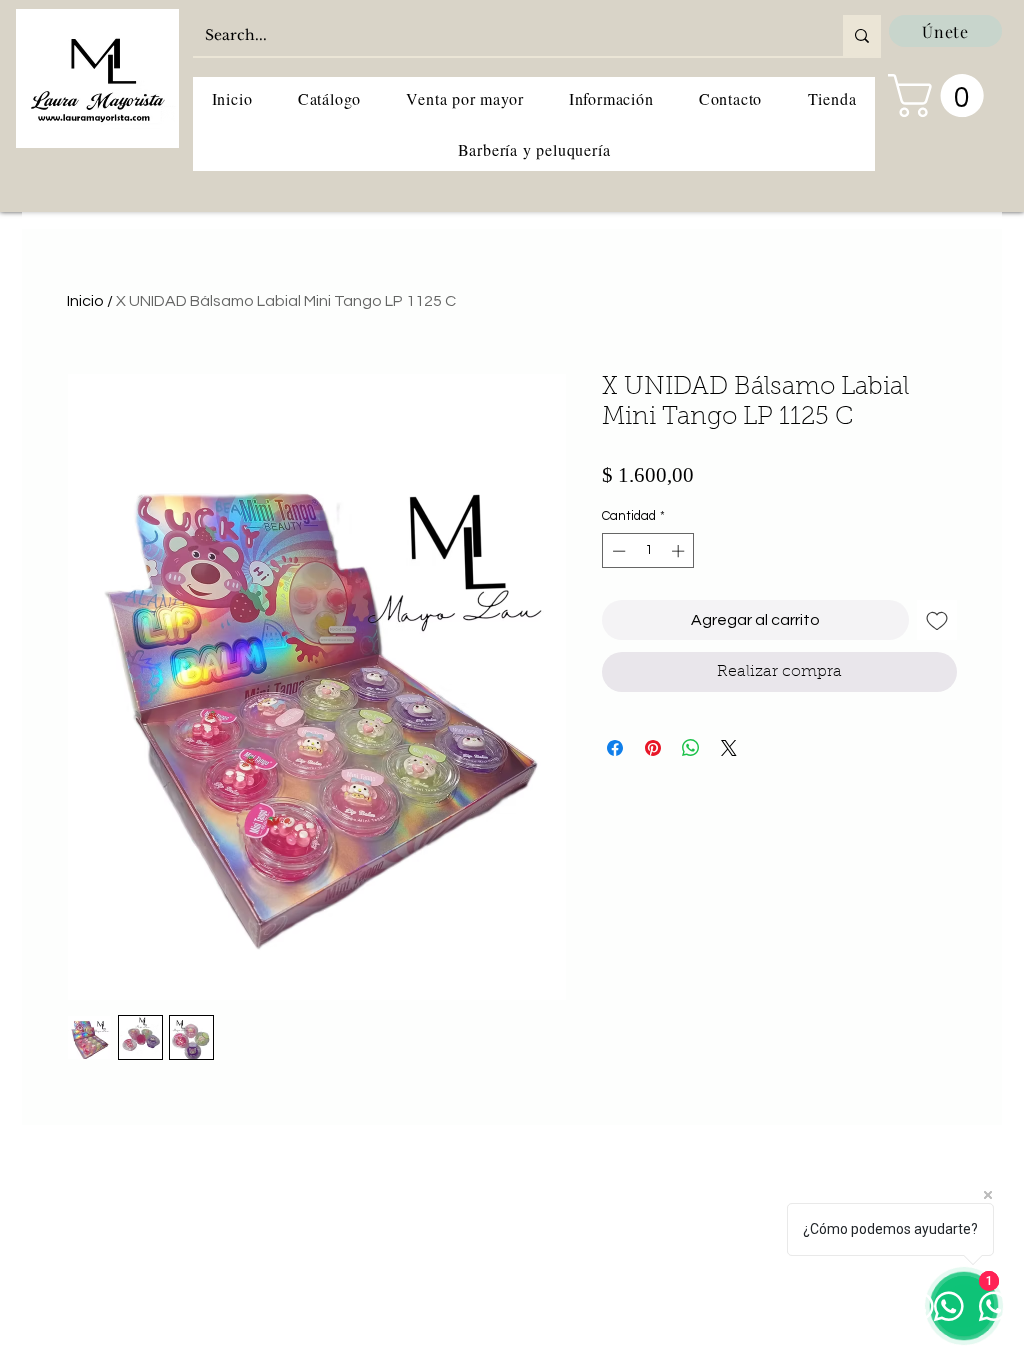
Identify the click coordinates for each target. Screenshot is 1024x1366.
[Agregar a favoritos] (937, 620)
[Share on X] (729, 748)
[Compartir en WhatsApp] (691, 748)
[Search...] (862, 35)
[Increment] (680, 551)
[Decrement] (617, 551)
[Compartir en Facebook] (615, 748)
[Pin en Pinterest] (653, 748)
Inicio (85, 301)
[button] (941, 95)
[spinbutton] (648, 551)
